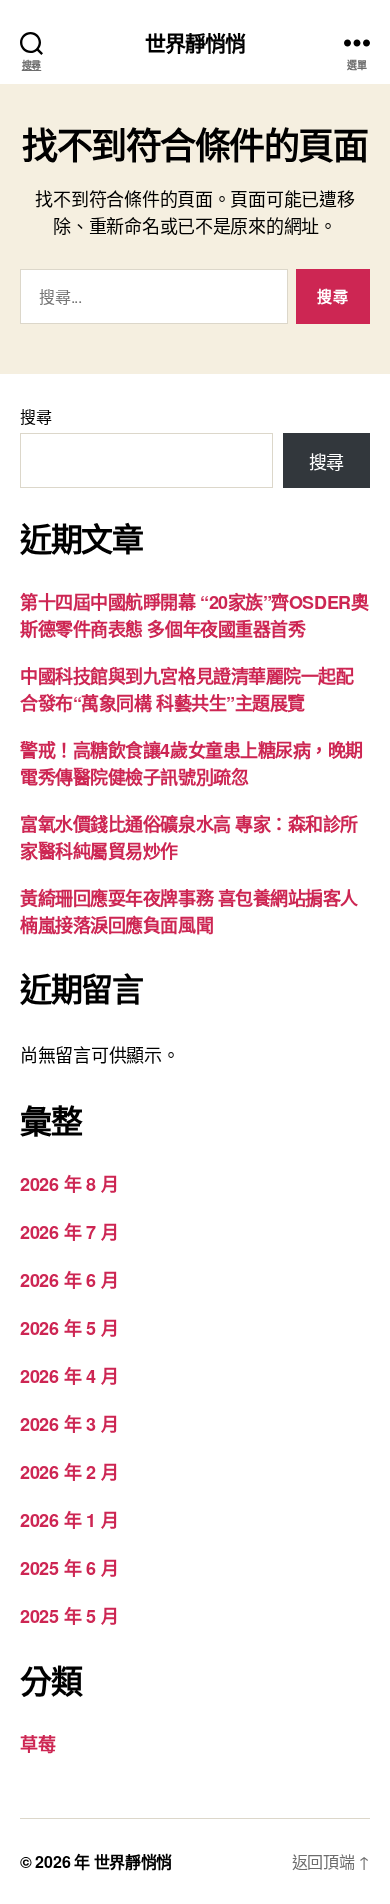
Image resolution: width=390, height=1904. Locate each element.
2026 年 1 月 (69, 1520)
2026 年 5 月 (69, 1328)
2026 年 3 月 (69, 1424)
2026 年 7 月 (69, 1232)
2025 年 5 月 (69, 1616)
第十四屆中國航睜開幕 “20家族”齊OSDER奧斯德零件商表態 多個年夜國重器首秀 (194, 615)
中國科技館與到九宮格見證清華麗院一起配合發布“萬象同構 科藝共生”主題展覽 (186, 689)
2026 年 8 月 (69, 1184)
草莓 (37, 1744)
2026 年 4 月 (69, 1376)
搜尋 (35, 416)
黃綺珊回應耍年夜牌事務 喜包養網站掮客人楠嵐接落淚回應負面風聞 (189, 911)
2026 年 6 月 (69, 1280)
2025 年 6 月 (69, 1568)
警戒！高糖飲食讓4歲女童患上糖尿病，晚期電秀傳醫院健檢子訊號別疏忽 (191, 763)
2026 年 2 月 (69, 1472)
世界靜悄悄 (195, 42)
